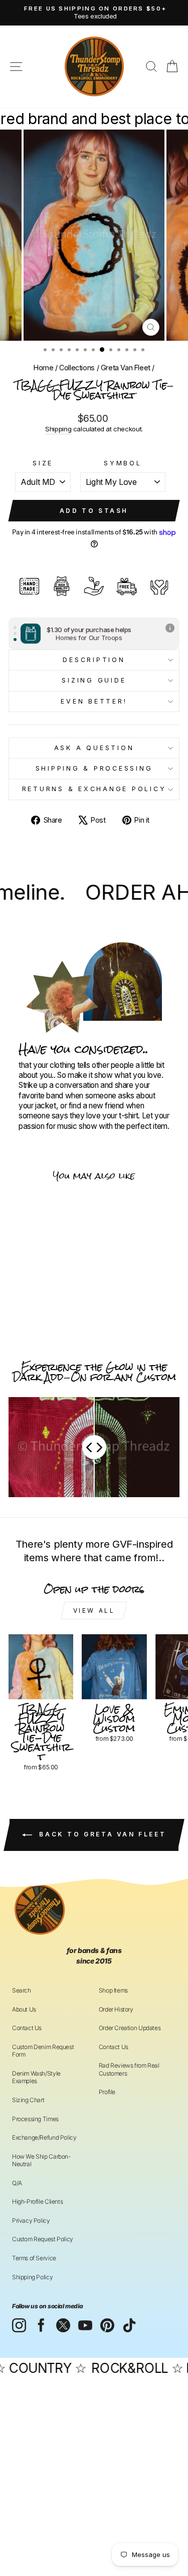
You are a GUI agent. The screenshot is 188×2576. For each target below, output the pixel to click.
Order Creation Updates (130, 2028)
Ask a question (94, 748)
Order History (116, 2009)
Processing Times (35, 2119)
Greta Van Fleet (126, 368)
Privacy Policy (31, 2220)
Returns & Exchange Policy (94, 789)
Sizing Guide (94, 680)
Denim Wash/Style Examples (36, 2077)
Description (94, 660)
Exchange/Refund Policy (44, 2137)
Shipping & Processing (94, 768)
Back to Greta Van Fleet (101, 1834)
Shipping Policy (32, 2277)
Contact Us (27, 2028)
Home (43, 368)
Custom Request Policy (43, 2239)
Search (22, 1990)
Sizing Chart (28, 2100)
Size (43, 463)
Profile (107, 2092)
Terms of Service (34, 2258)
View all (94, 1611)
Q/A (17, 2183)
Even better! (94, 701)
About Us (24, 2009)
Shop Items (113, 1990)
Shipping (58, 429)
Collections (77, 368)
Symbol (123, 463)
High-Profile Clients (37, 2201)
